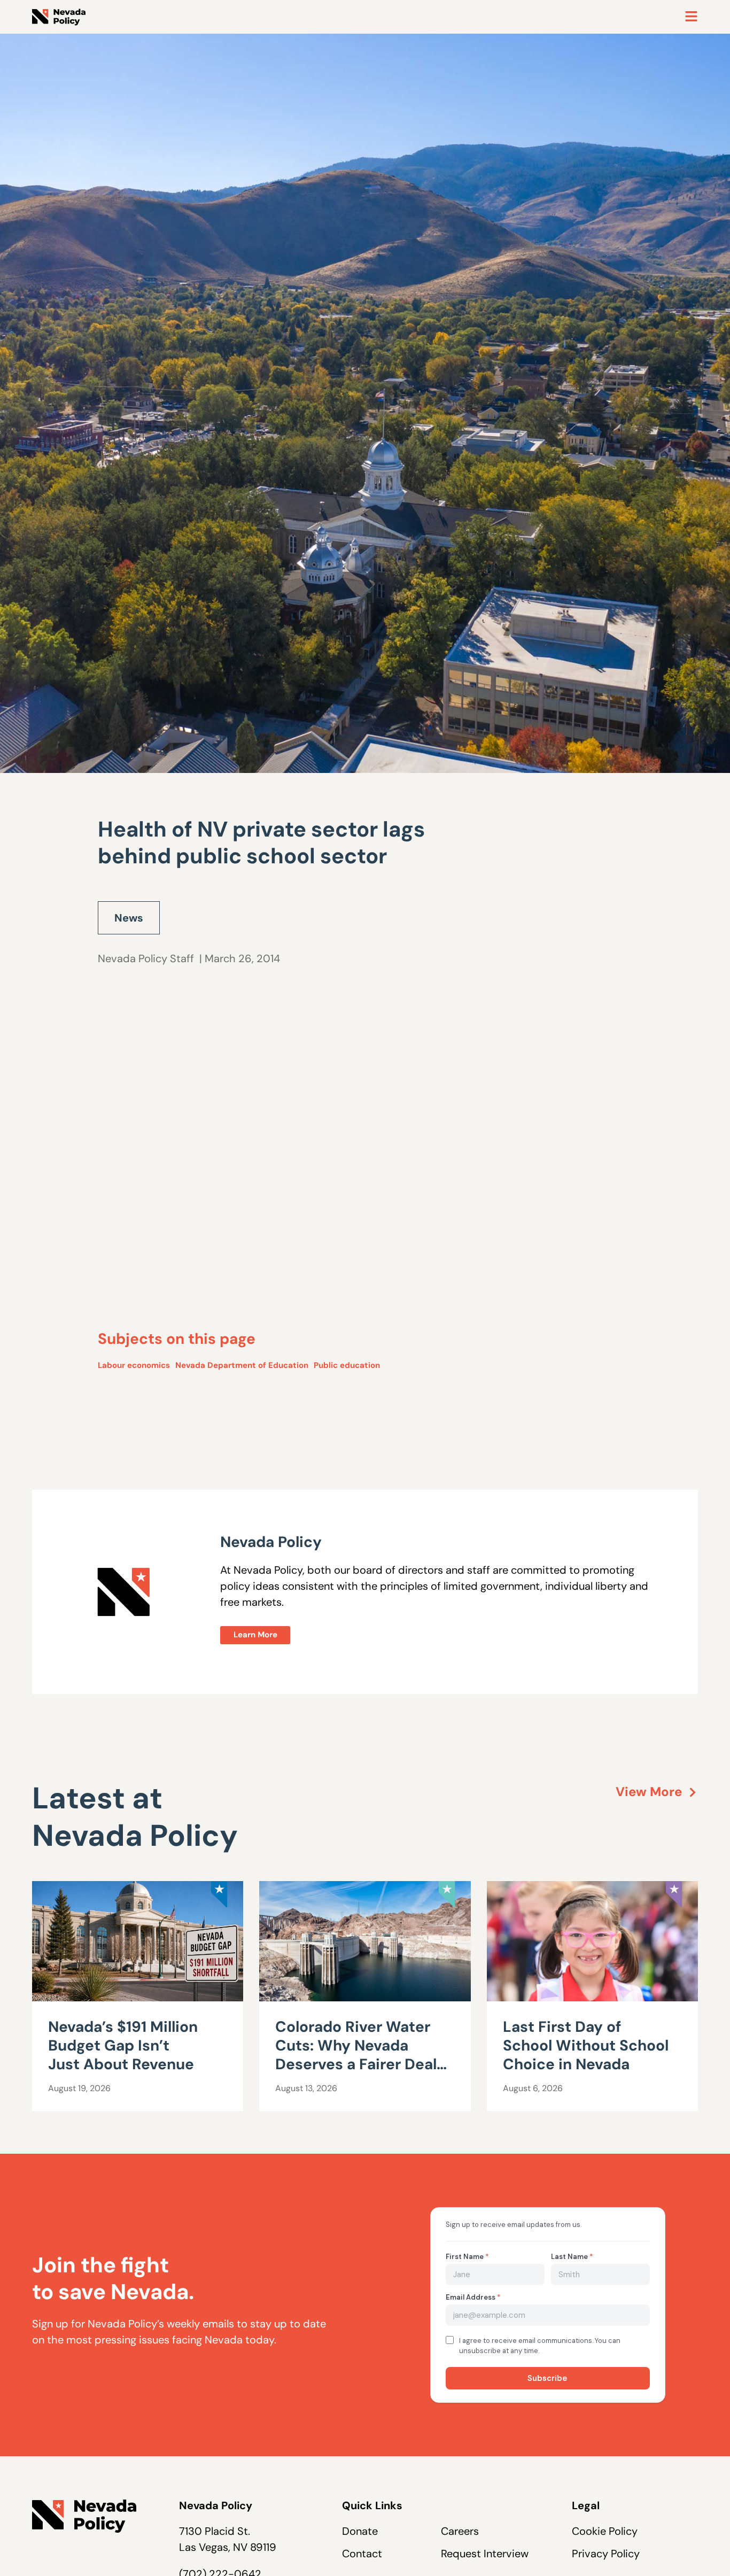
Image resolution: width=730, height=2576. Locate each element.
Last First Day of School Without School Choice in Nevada (586, 2045)
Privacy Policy (606, 2554)
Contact (362, 2554)
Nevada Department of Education (242, 1365)
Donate (360, 2531)
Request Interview (485, 2554)
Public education (347, 1365)
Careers (460, 2531)
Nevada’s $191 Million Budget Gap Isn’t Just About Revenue (123, 2045)
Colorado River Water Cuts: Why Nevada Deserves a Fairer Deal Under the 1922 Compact (356, 2064)
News (129, 918)
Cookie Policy (605, 2531)
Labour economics (134, 1365)
